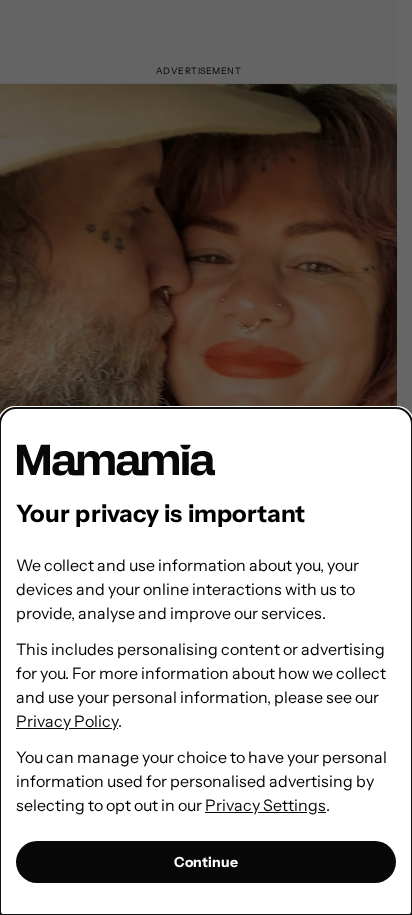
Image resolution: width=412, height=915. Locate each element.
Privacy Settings (265, 805)
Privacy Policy (67, 721)
